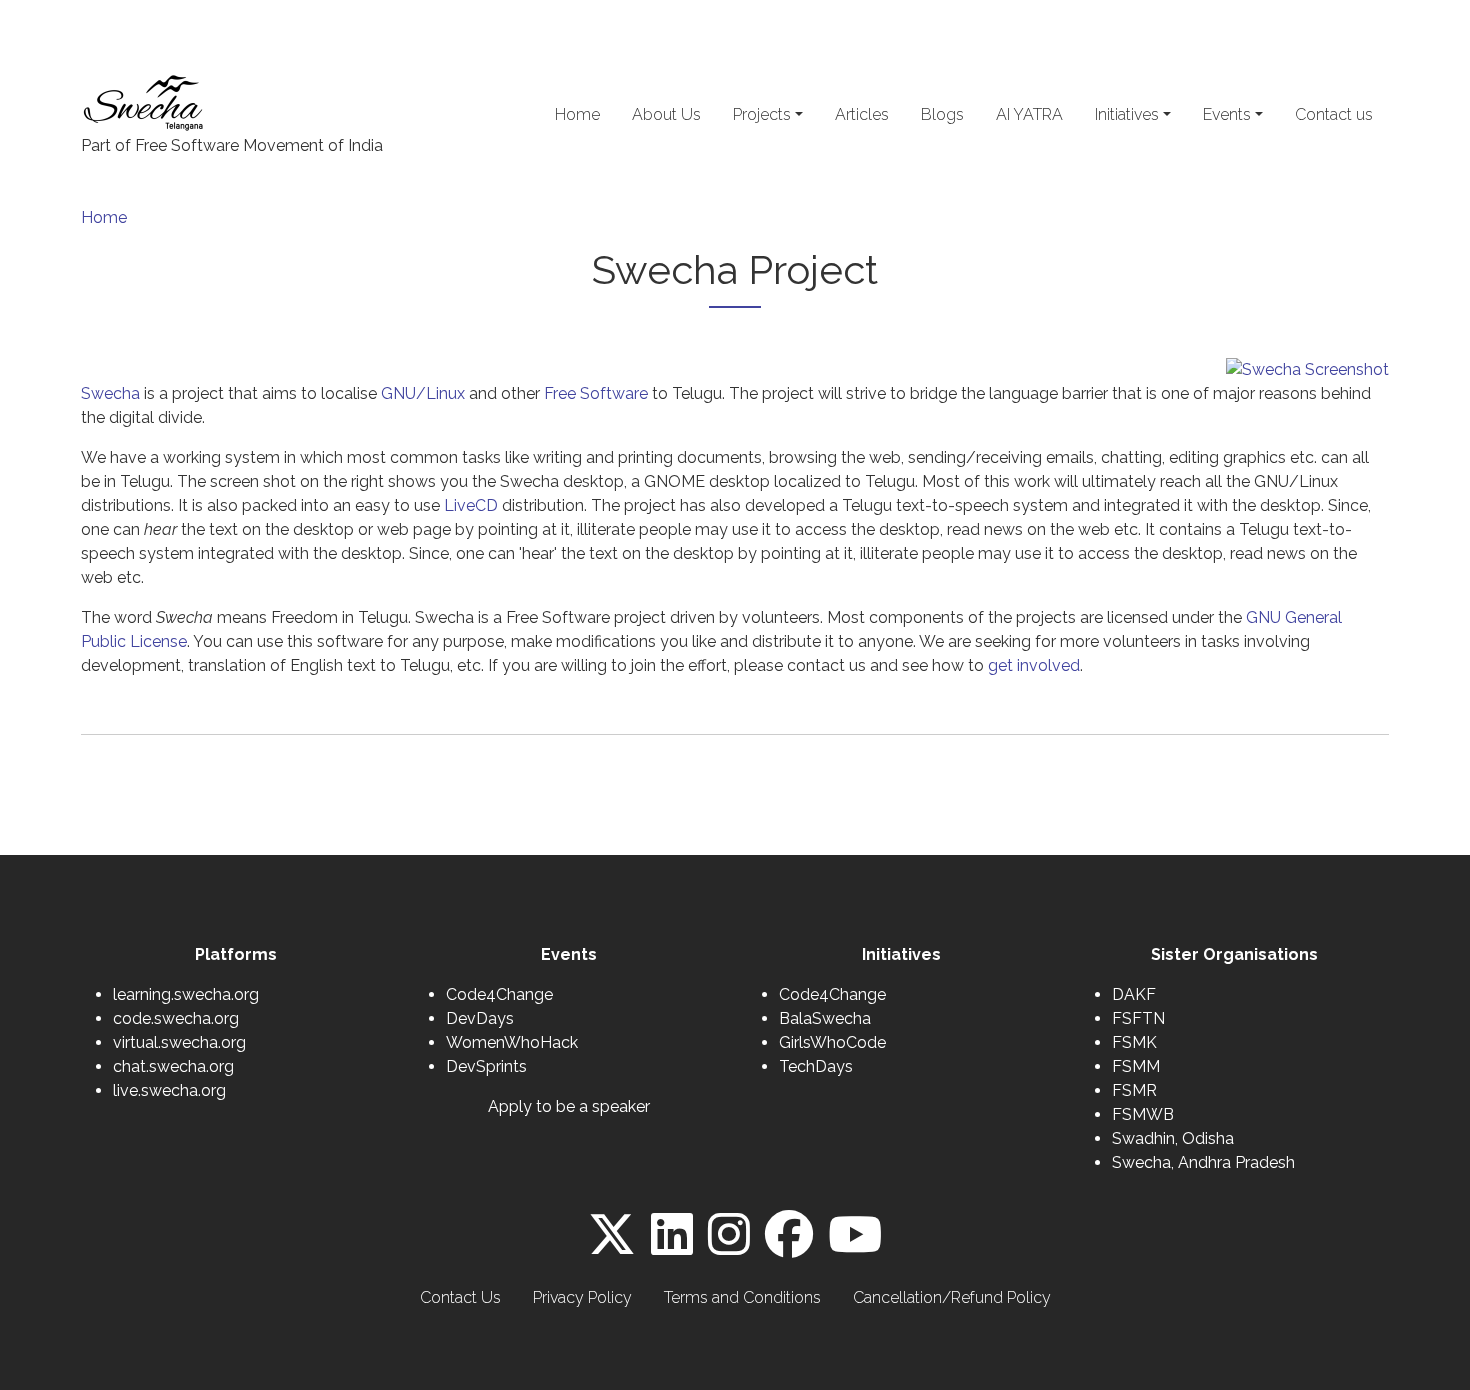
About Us (666, 114)
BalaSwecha (825, 1018)
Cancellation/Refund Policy (952, 1297)
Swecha (110, 393)
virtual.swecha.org (179, 1042)
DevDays (480, 1018)
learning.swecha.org (186, 994)
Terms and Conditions (742, 1297)
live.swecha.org (169, 1090)
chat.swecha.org (173, 1066)
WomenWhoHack (512, 1042)
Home (577, 114)
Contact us (1334, 114)
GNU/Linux (423, 393)
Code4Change (499, 994)
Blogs (942, 114)
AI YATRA (1029, 114)
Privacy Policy (582, 1297)
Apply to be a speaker (569, 1106)
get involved (1034, 665)
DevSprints (486, 1066)
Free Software (596, 393)
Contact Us (460, 1297)
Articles (862, 114)
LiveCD (471, 505)
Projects (762, 114)
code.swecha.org (176, 1018)
